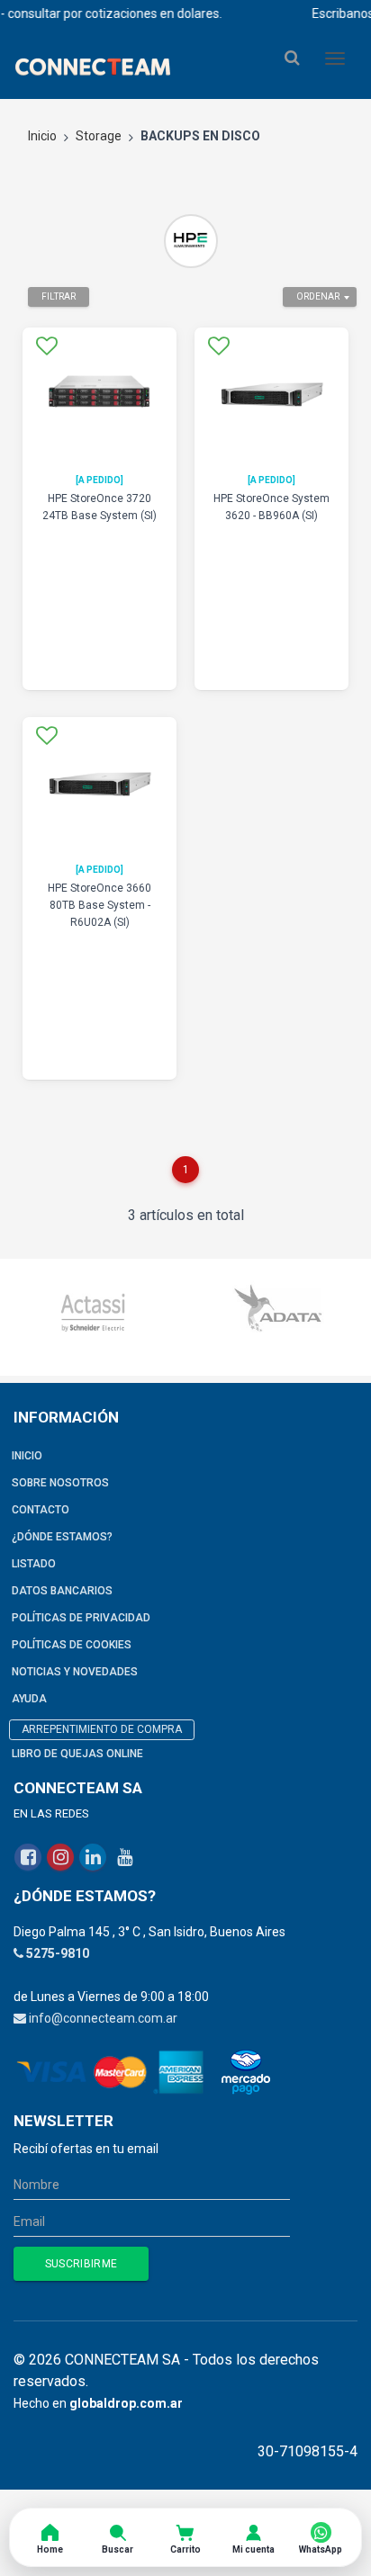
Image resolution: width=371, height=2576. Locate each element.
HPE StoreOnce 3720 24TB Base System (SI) (100, 507)
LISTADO (34, 1564)
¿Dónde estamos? (62, 1537)
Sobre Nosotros (60, 1483)
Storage (99, 136)
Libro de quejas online (77, 1754)
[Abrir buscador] (292, 58)
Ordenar (318, 296)
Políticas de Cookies (72, 1645)
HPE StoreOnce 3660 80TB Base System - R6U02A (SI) (100, 905)
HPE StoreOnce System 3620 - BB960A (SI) (271, 507)
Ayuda (29, 1699)
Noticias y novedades (75, 1672)
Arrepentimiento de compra (102, 1729)
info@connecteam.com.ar (103, 2018)
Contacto (41, 1510)
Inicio (42, 136)
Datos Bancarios (62, 1591)
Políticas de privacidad (81, 1618)
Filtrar (59, 296)
